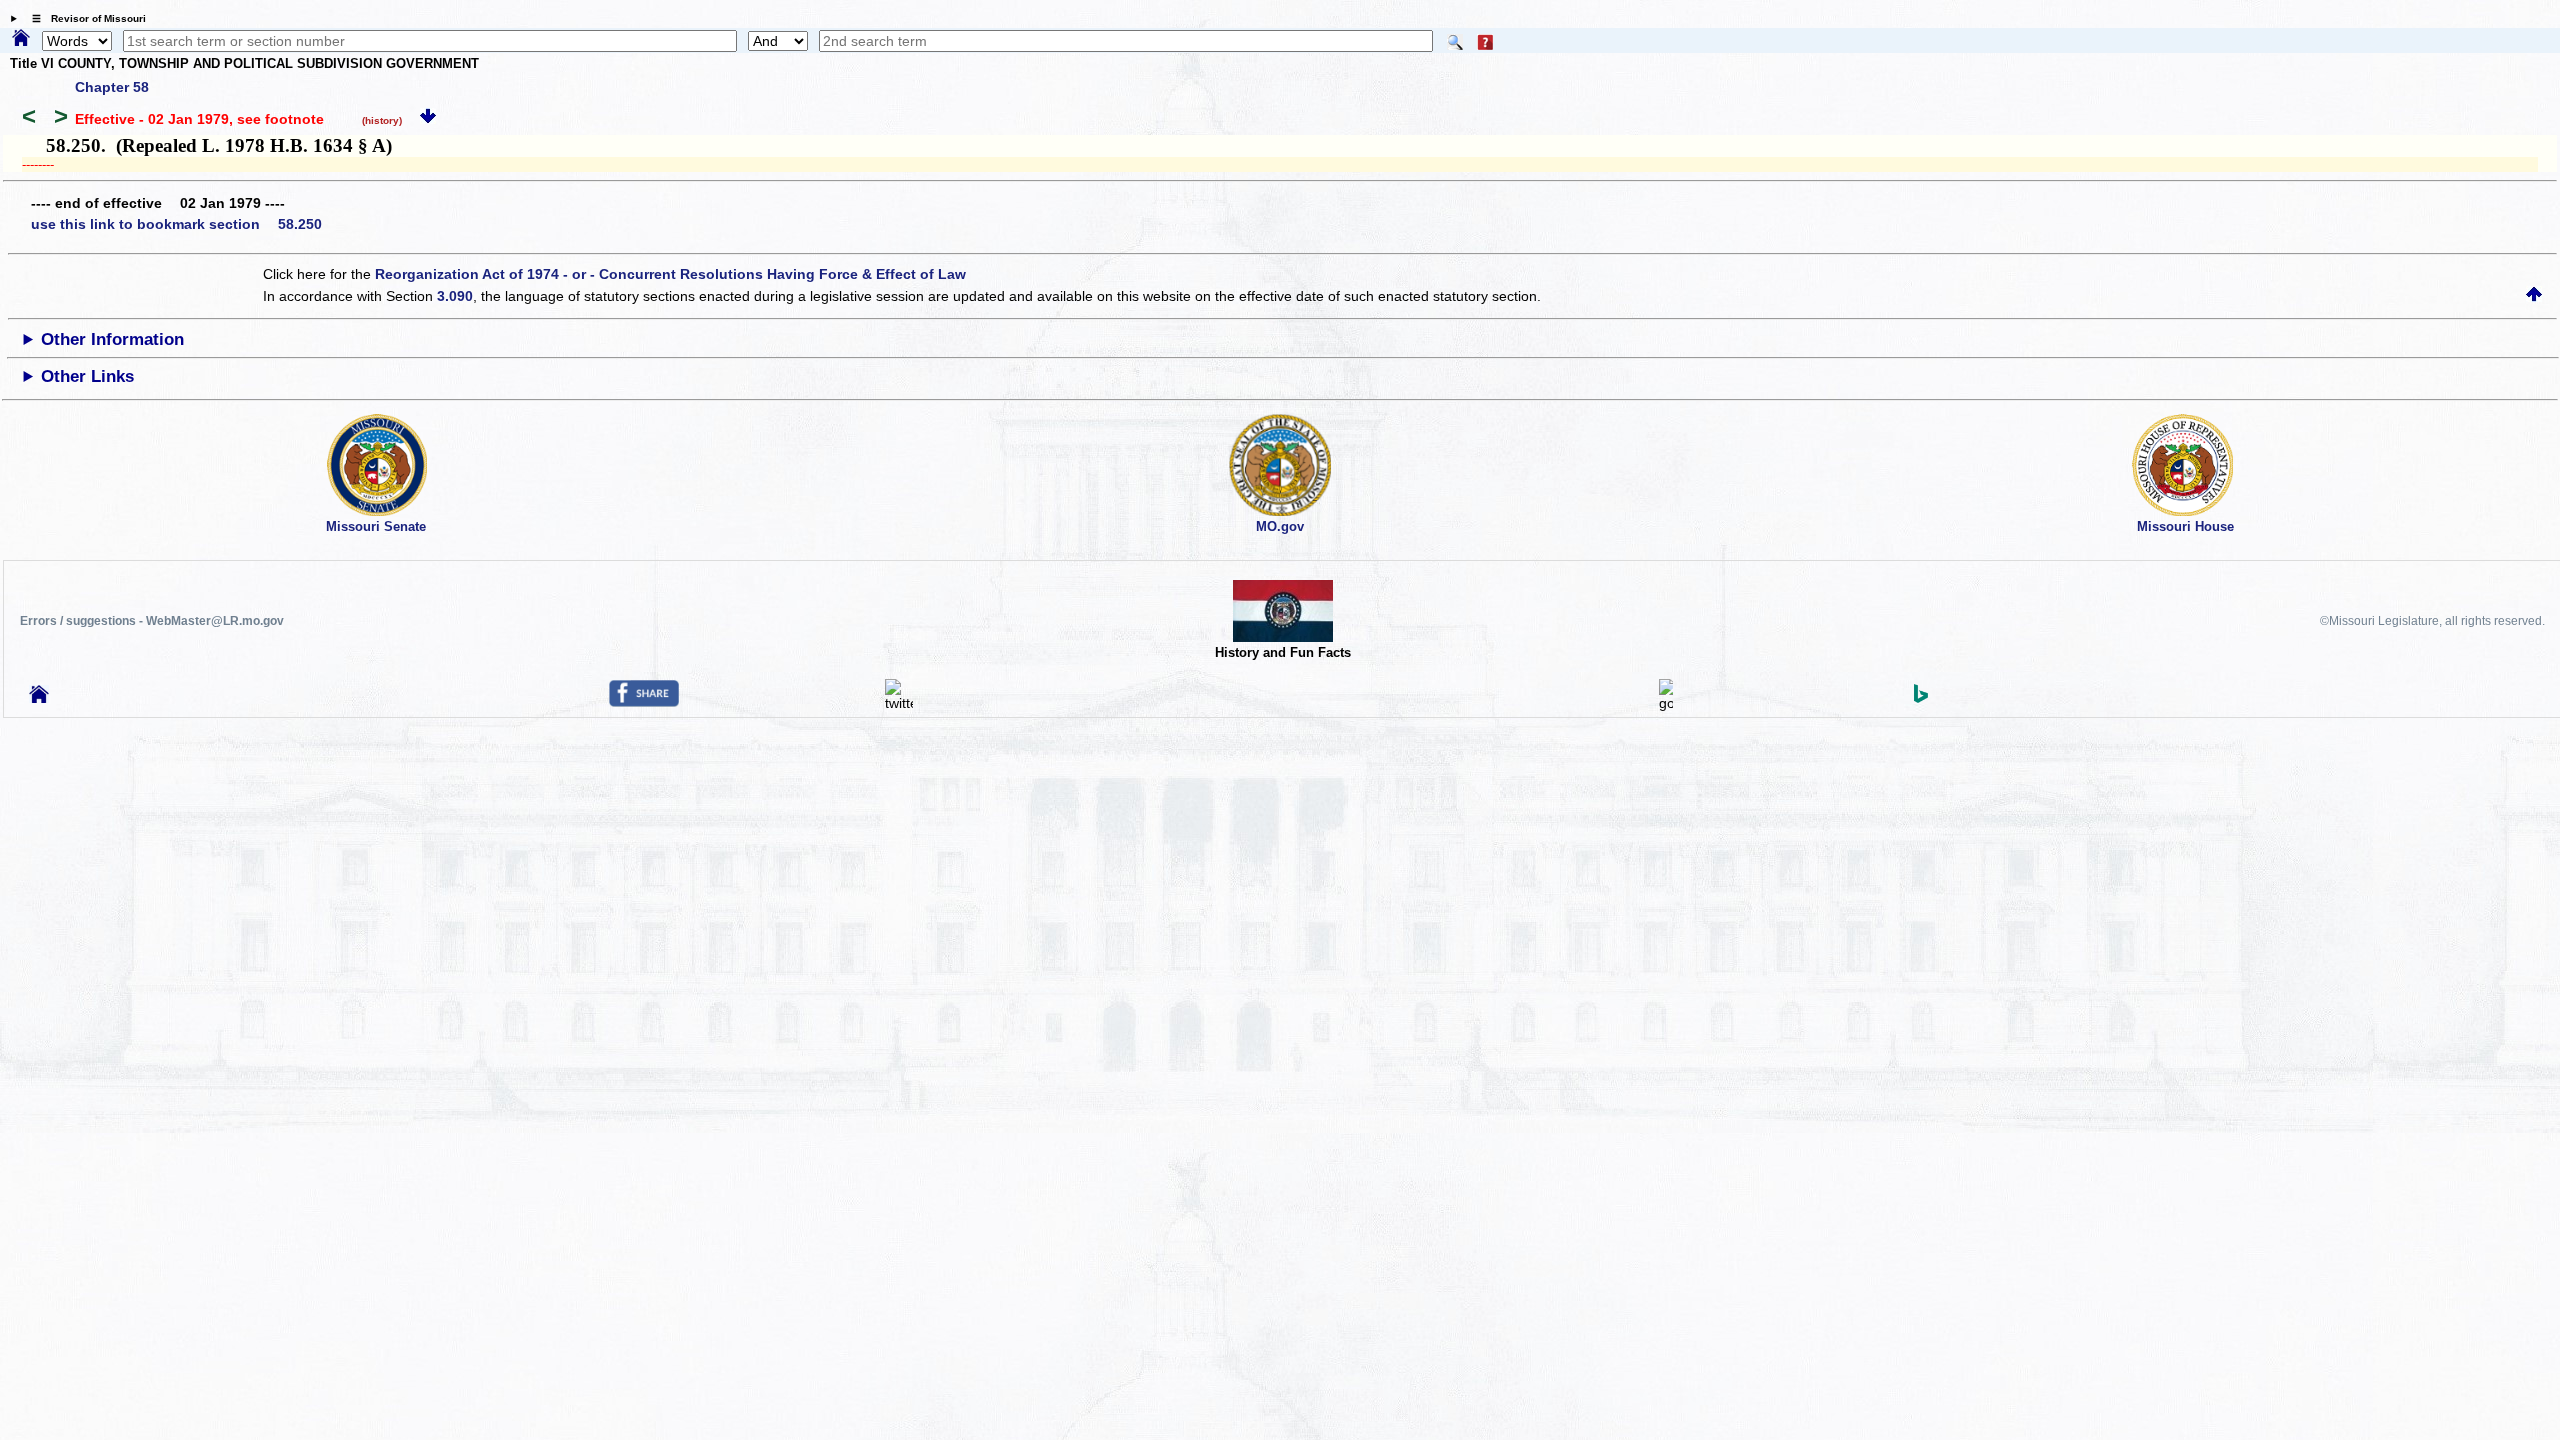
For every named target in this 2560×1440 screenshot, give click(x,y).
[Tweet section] (899, 703)
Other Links (87, 376)
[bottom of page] (428, 119)
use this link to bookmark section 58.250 (176, 224)
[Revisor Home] (39, 698)
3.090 (455, 296)
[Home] (21, 39)
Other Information (112, 339)
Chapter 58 (112, 87)
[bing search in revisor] (1921, 698)
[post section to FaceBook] (644, 702)
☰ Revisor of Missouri (84, 18)
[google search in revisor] (1666, 703)
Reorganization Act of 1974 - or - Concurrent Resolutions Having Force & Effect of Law (670, 274)
